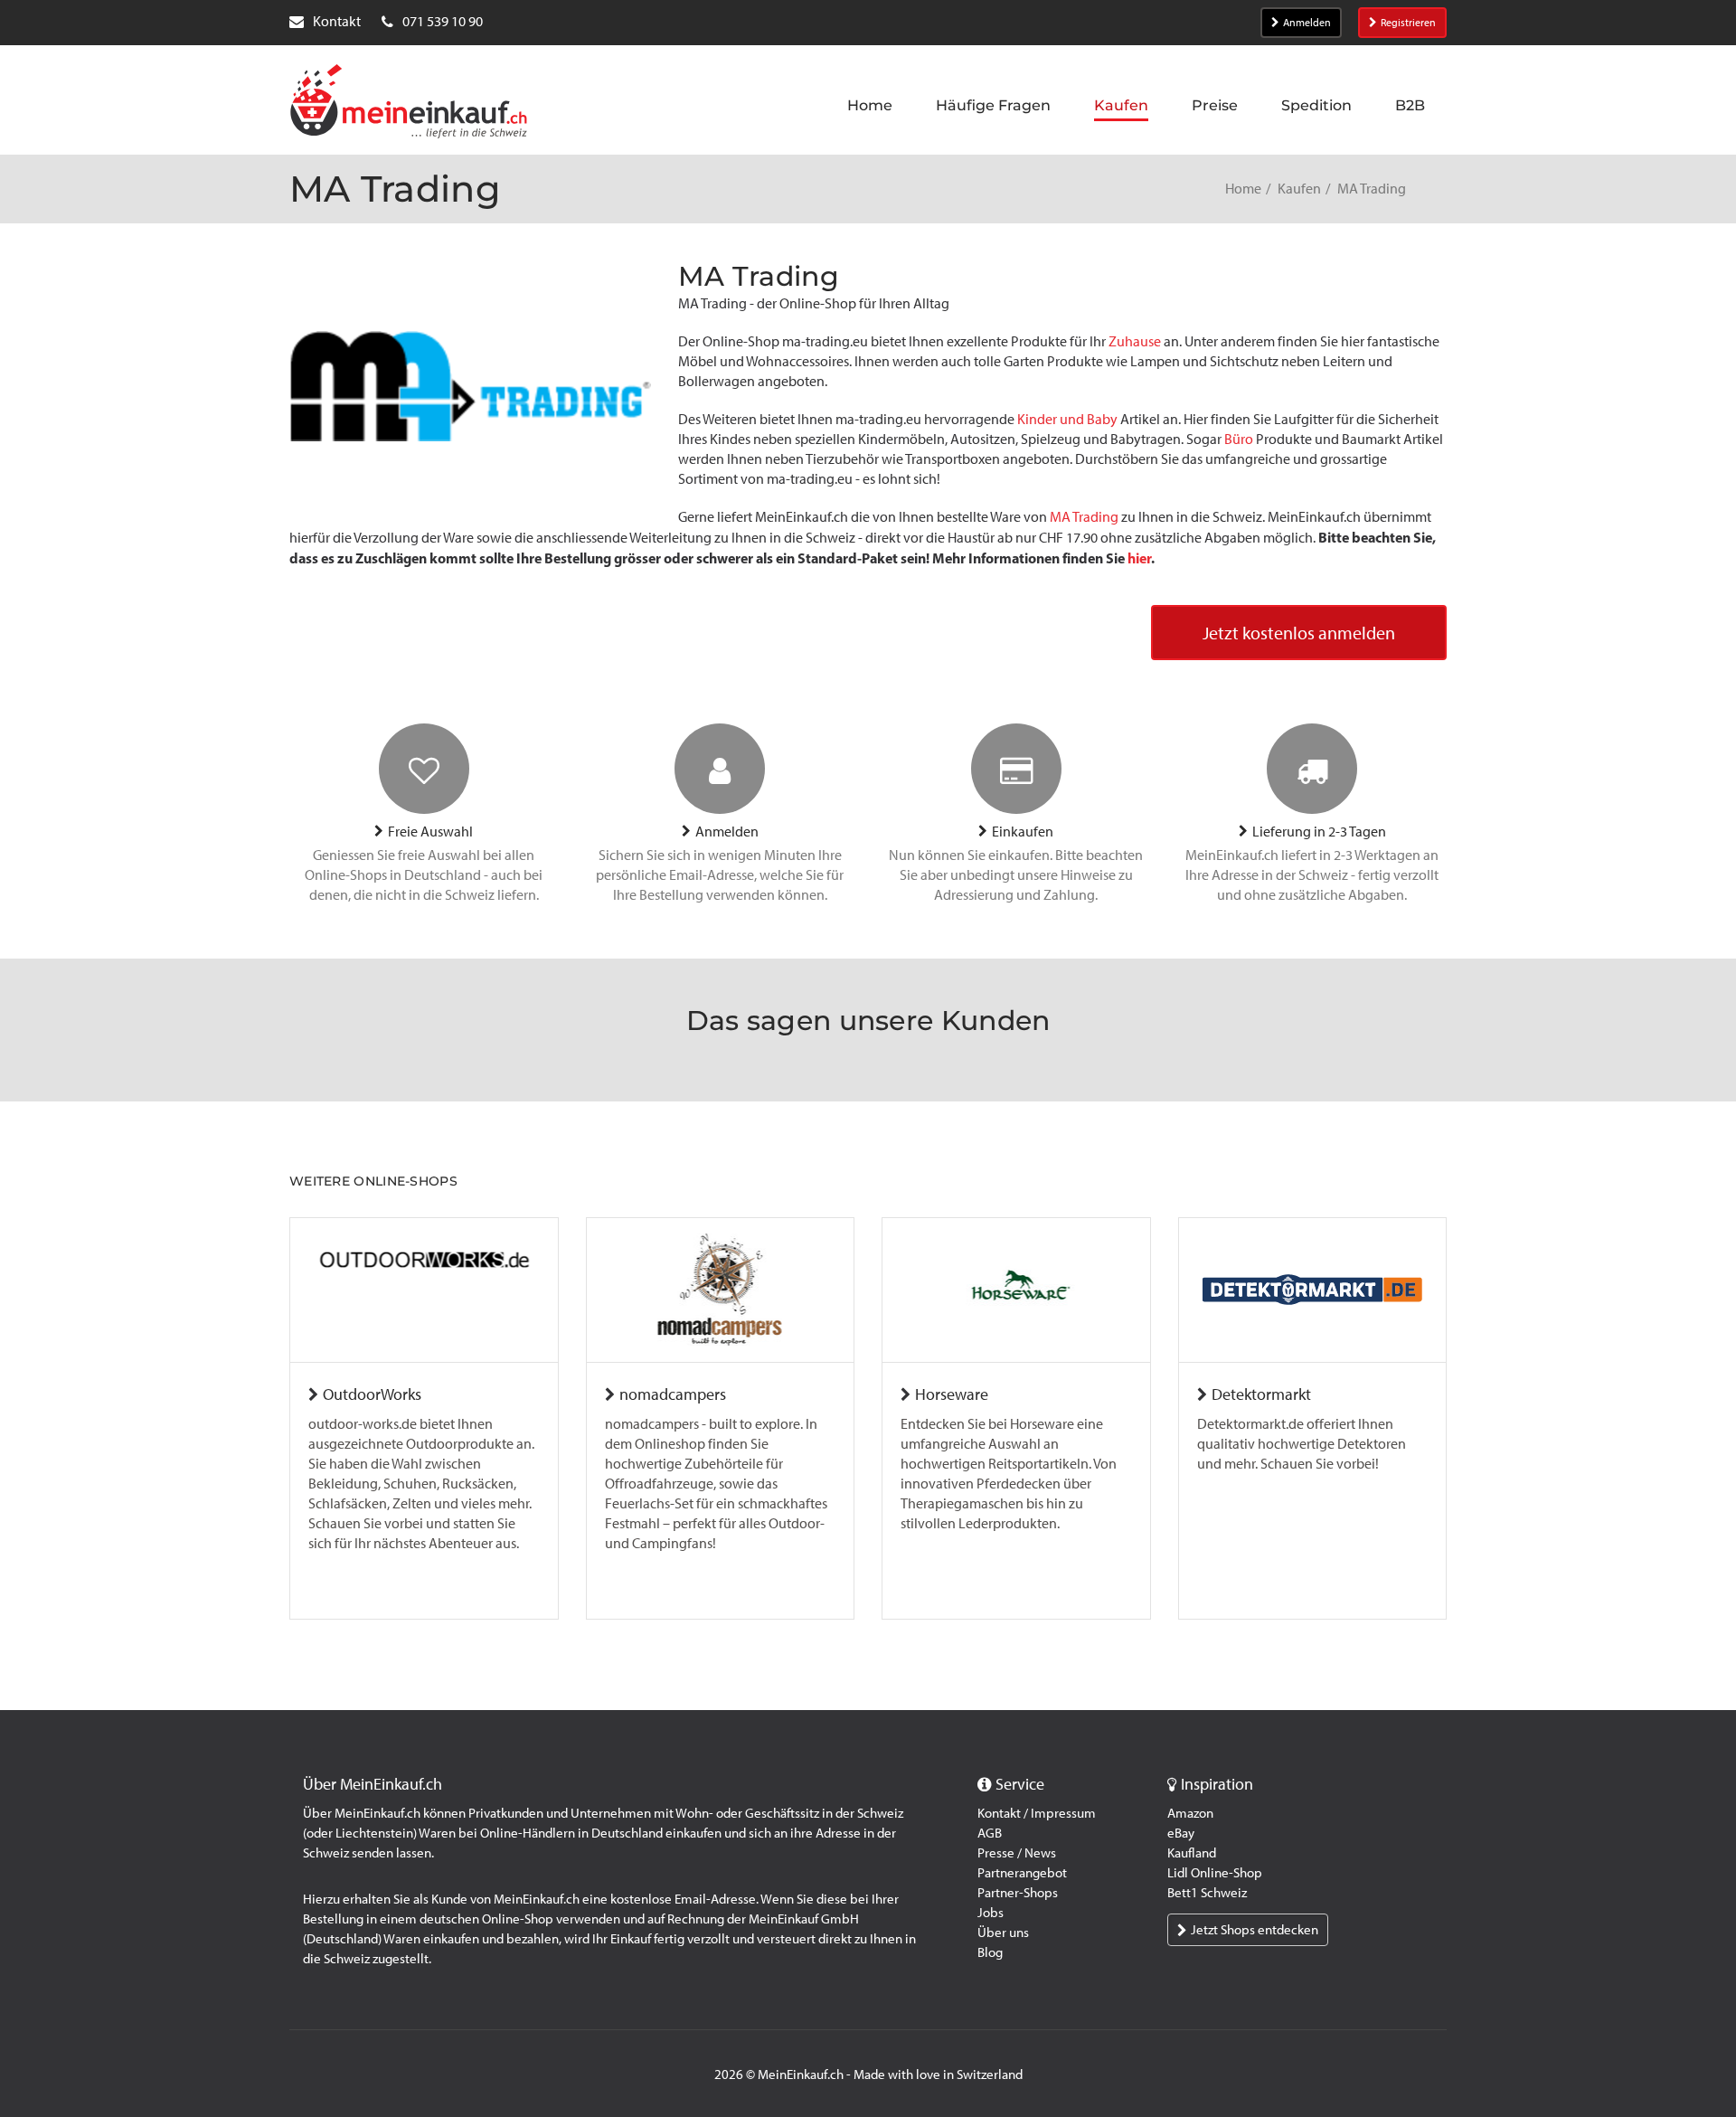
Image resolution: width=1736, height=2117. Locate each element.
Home (1243, 189)
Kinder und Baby (1067, 419)
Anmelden (1307, 23)
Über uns (1003, 1933)
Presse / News (1017, 1853)
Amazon (1190, 1813)
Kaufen (1299, 189)
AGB (990, 1833)
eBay (1181, 1833)
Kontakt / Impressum (1037, 1813)
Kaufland (1192, 1853)
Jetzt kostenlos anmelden (1299, 633)
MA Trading (1084, 517)
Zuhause (1135, 341)
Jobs (991, 1913)
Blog (990, 1952)
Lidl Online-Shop (1215, 1873)
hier (1139, 558)
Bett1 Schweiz (1207, 1893)
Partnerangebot (1022, 1873)
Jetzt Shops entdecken (1255, 1930)
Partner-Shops (1018, 1893)
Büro (1239, 439)
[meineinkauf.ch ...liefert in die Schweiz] (409, 103)
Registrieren (1408, 23)
